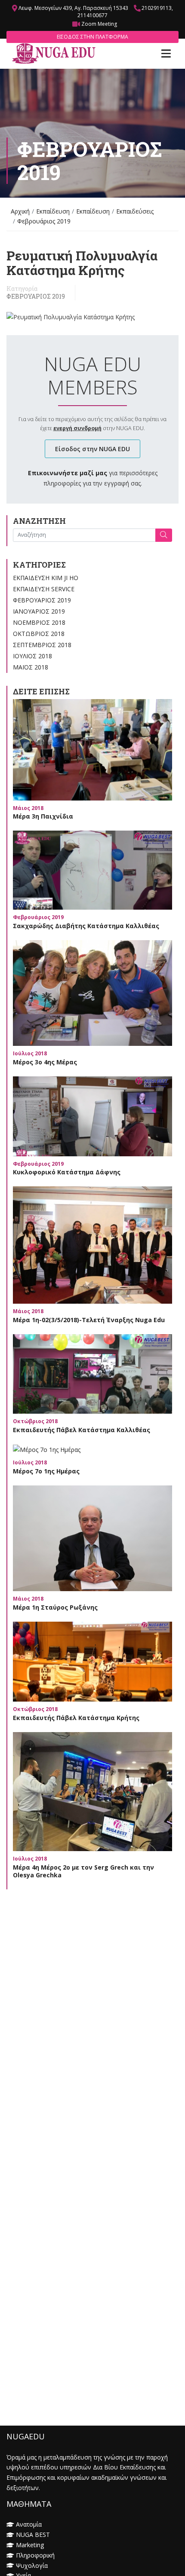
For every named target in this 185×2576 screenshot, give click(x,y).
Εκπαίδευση (53, 211)
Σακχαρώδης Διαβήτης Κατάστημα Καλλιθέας (86, 926)
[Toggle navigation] (166, 54)
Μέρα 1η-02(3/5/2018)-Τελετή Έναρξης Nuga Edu (89, 1320)
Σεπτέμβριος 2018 (42, 645)
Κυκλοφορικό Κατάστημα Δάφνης (67, 1172)
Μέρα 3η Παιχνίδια (43, 816)
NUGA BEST (33, 2535)
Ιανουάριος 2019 (39, 611)
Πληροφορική (35, 2555)
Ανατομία (29, 2524)
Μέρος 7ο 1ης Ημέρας (46, 1471)
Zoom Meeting (99, 24)
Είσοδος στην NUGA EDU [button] (92, 449)
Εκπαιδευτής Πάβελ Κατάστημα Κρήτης (76, 1718)
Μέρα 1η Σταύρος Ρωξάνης (55, 1607)
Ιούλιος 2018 (32, 656)
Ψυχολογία (32, 2565)
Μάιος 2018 (31, 667)
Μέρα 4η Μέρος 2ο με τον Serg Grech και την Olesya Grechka (83, 1871)
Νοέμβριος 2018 (39, 622)
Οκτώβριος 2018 (39, 634)
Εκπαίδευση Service (44, 589)
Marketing (30, 2545)
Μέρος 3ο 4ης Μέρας (45, 1062)
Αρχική (20, 211)
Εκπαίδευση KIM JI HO (46, 578)
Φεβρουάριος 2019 (36, 296)
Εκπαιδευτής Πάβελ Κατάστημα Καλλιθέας (82, 1430)
